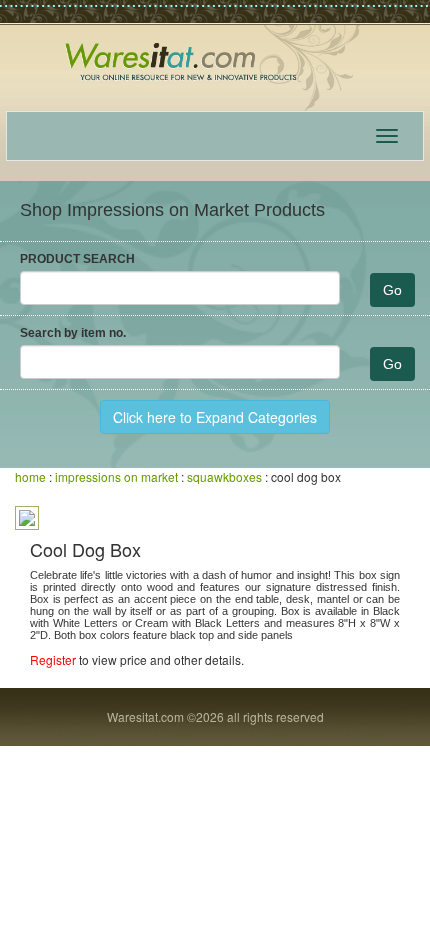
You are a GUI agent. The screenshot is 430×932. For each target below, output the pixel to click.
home (30, 476)
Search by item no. (73, 333)
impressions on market (116, 476)
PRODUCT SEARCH (77, 259)
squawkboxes (224, 476)
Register (53, 659)
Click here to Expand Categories (215, 417)
